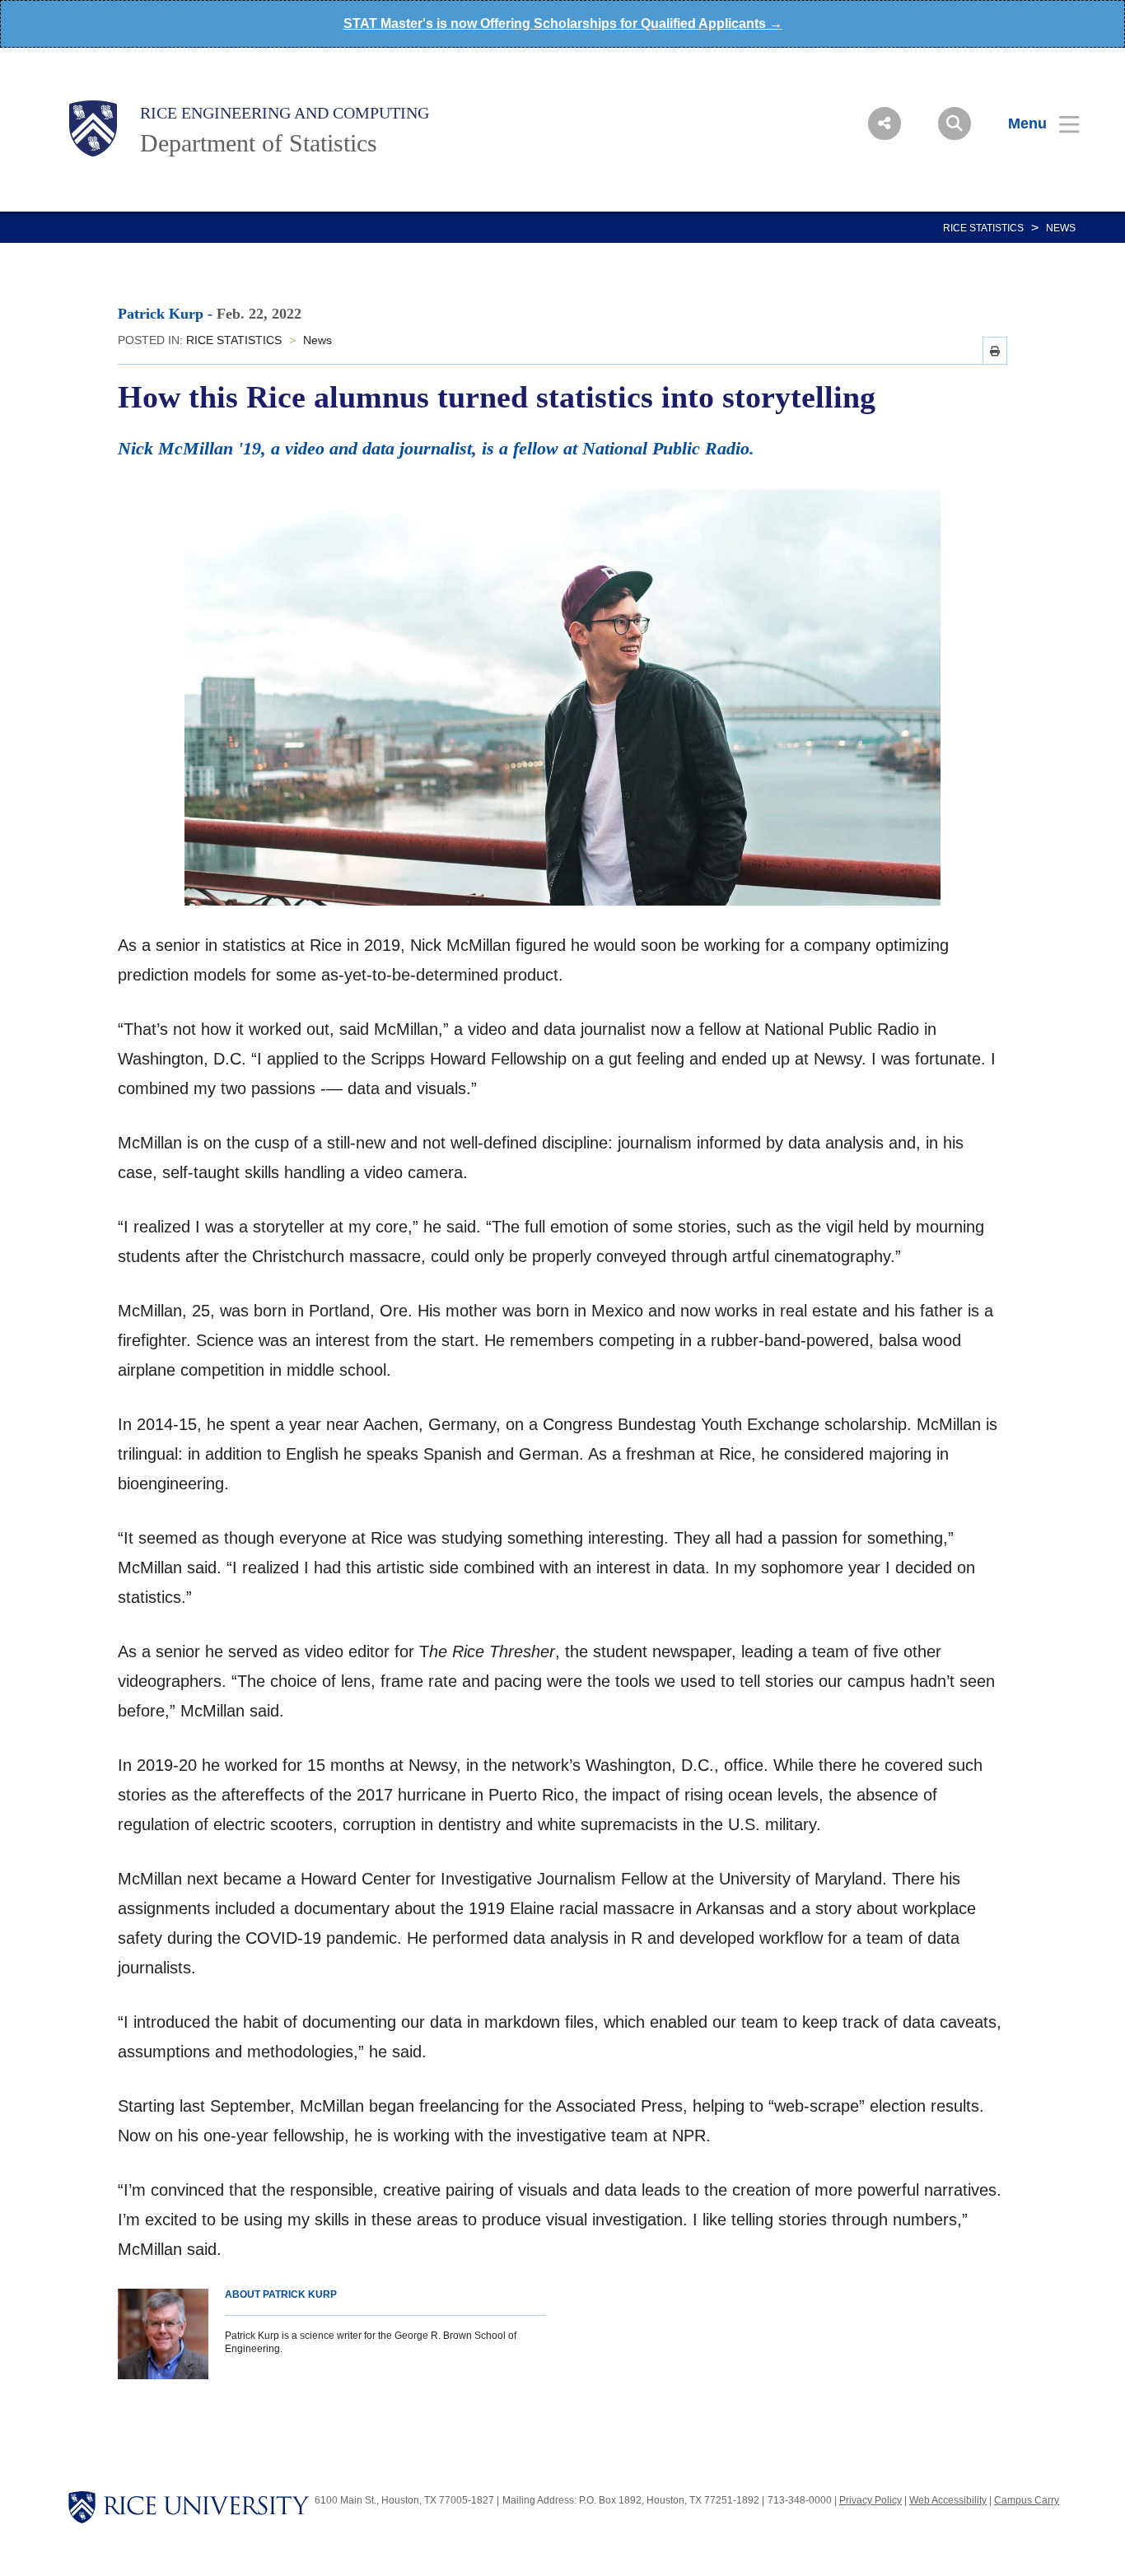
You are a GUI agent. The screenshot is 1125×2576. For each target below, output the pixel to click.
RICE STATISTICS (983, 228)
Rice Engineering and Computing (285, 113)
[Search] (955, 123)
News (1061, 228)
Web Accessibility (948, 2500)
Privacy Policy (871, 2500)
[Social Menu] (885, 123)
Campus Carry (1027, 2500)
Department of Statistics (259, 143)
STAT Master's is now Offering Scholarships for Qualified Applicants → (563, 23)
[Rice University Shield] (93, 128)
